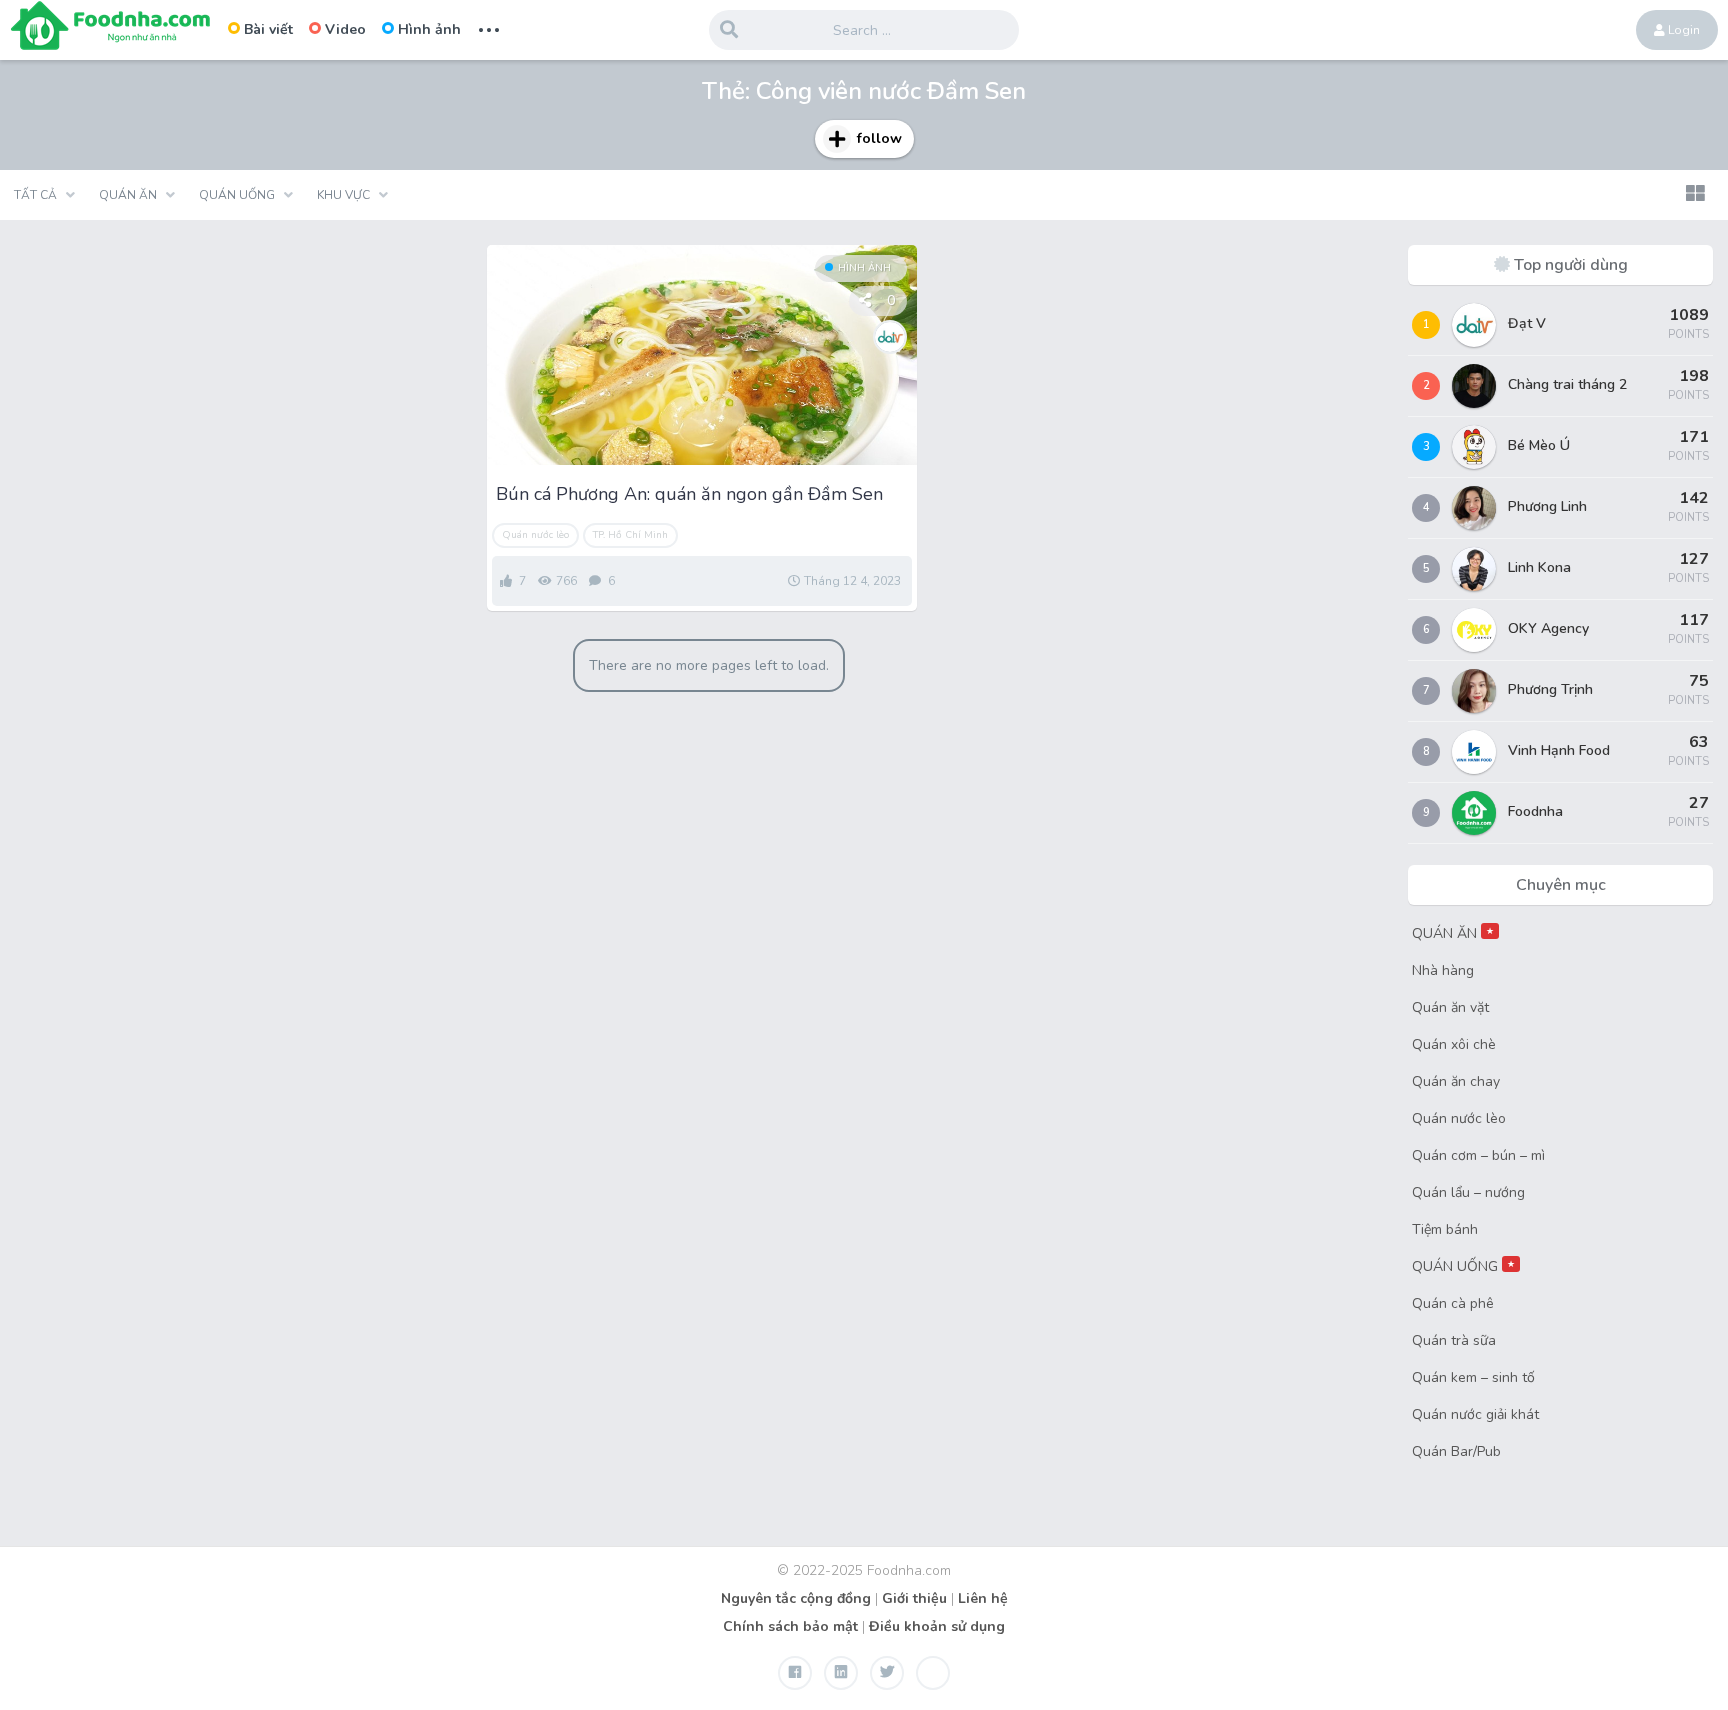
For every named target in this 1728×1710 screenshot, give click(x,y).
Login (1682, 30)
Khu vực (343, 195)
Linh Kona (1539, 567)
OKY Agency (1548, 628)
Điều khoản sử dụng (937, 1626)
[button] (1695, 195)
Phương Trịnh (1550, 689)
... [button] (489, 27)
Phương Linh (1547, 506)
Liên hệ (983, 1598)
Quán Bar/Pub (1456, 1451)
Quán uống (237, 195)
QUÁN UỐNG (1463, 1266)
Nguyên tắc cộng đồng (796, 1598)
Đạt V (1527, 323)
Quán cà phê (1453, 1303)
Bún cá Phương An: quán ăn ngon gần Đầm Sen (689, 494)
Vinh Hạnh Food (1559, 750)
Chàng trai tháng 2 (1567, 384)
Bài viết (268, 29)
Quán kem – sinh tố (1473, 1377)
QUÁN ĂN (1453, 933)
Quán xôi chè (1454, 1044)
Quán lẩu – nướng (1468, 1192)
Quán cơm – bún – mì (1478, 1155)
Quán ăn (128, 195)
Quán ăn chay (1456, 1081)
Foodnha (1535, 811)
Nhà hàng (1443, 970)
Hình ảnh (429, 29)
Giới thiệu (914, 1598)
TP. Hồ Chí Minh (630, 535)
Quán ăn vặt (1450, 1007)
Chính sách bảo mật (790, 1626)
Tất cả (35, 195)
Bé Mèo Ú (1539, 445)
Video (345, 29)
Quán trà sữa (1454, 1340)
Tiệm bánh (1445, 1229)
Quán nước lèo (535, 535)
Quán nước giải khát (1475, 1414)
